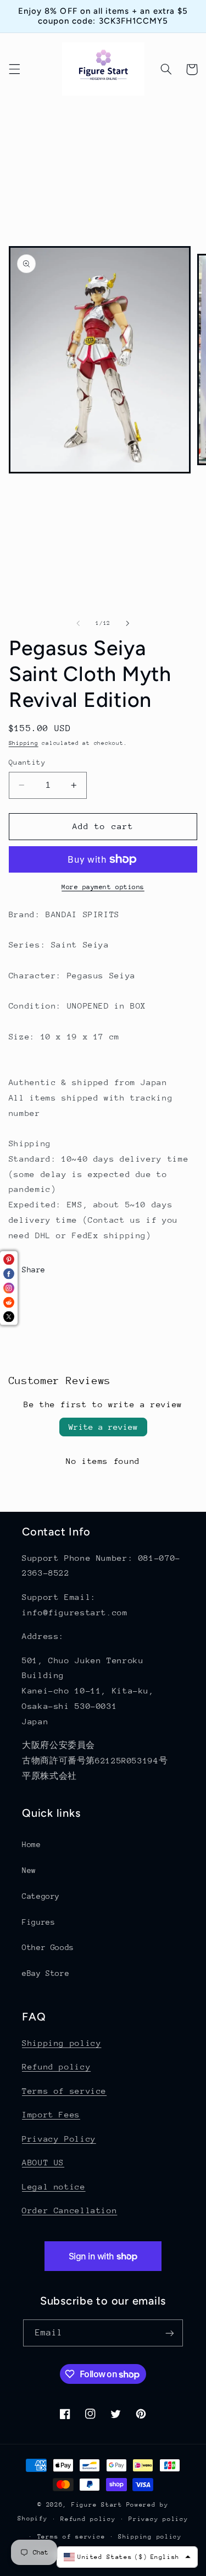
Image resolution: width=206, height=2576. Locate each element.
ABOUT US (43, 2162)
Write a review (103, 1427)
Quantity (27, 762)
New (29, 1870)
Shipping (24, 743)
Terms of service (64, 2091)
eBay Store (46, 1973)
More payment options (103, 887)
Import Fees (51, 2114)
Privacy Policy (59, 2139)
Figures (38, 1922)
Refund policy (56, 2066)
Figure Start (97, 2505)
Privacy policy (158, 2519)
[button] (14, 69)
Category (41, 1896)
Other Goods (48, 1947)
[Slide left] (78, 623)
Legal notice (54, 2186)
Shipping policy (62, 2043)
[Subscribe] (170, 2333)
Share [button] (34, 1270)
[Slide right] (128, 623)
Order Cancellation (69, 2210)
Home (32, 1844)
